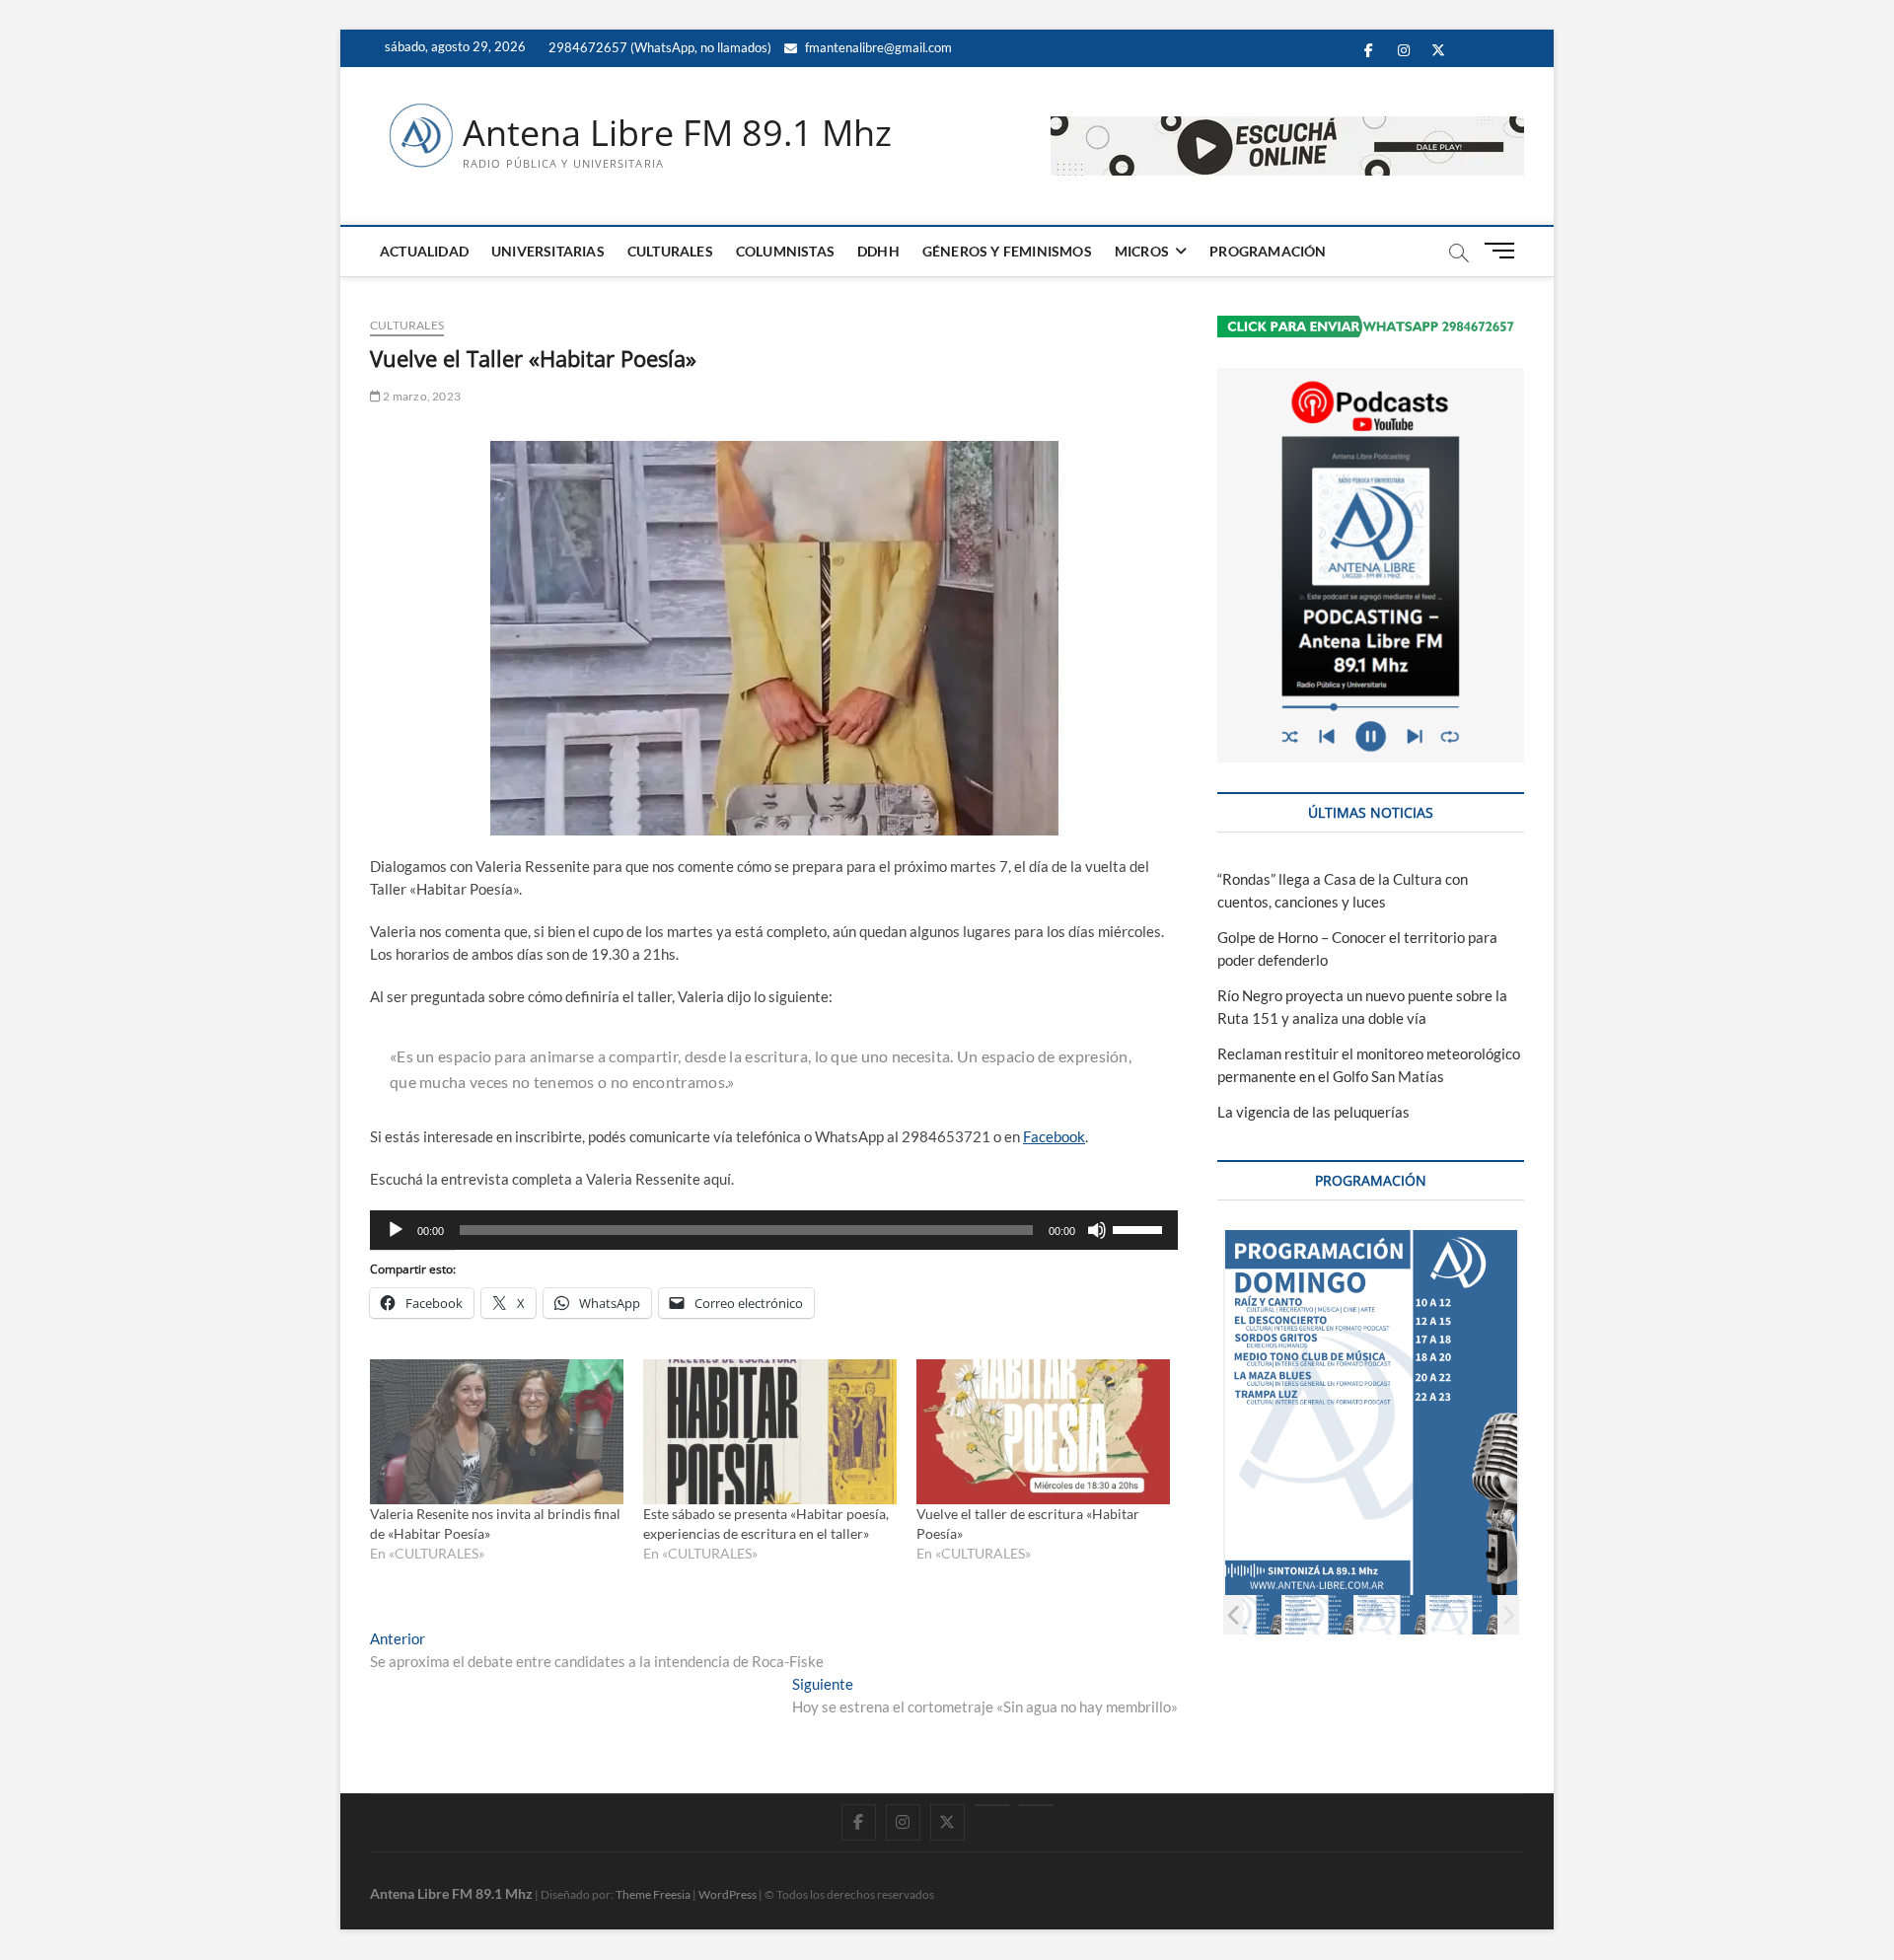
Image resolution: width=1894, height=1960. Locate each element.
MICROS (1142, 251)
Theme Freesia (653, 1894)
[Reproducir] (396, 1230)
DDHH (878, 251)
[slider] (1140, 1228)
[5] (1318, 1614)
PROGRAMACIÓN (1268, 251)
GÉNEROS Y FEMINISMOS (1007, 251)
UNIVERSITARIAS (548, 251)
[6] (1390, 1614)
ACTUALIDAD (424, 251)
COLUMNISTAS (785, 251)
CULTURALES (670, 251)
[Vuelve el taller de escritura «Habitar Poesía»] (1043, 1432)
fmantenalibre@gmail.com (877, 47)
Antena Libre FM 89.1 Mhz (677, 133)
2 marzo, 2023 (421, 396)
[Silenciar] (1097, 1230)
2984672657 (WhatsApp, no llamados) (658, 47)
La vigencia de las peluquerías (1313, 1112)
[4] (1246, 1614)
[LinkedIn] (992, 1805)
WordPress (728, 1894)
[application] (774, 1230)
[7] (1462, 1614)
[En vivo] (1036, 1805)
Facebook (1054, 1136)
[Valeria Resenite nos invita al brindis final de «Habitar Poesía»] (497, 1432)
